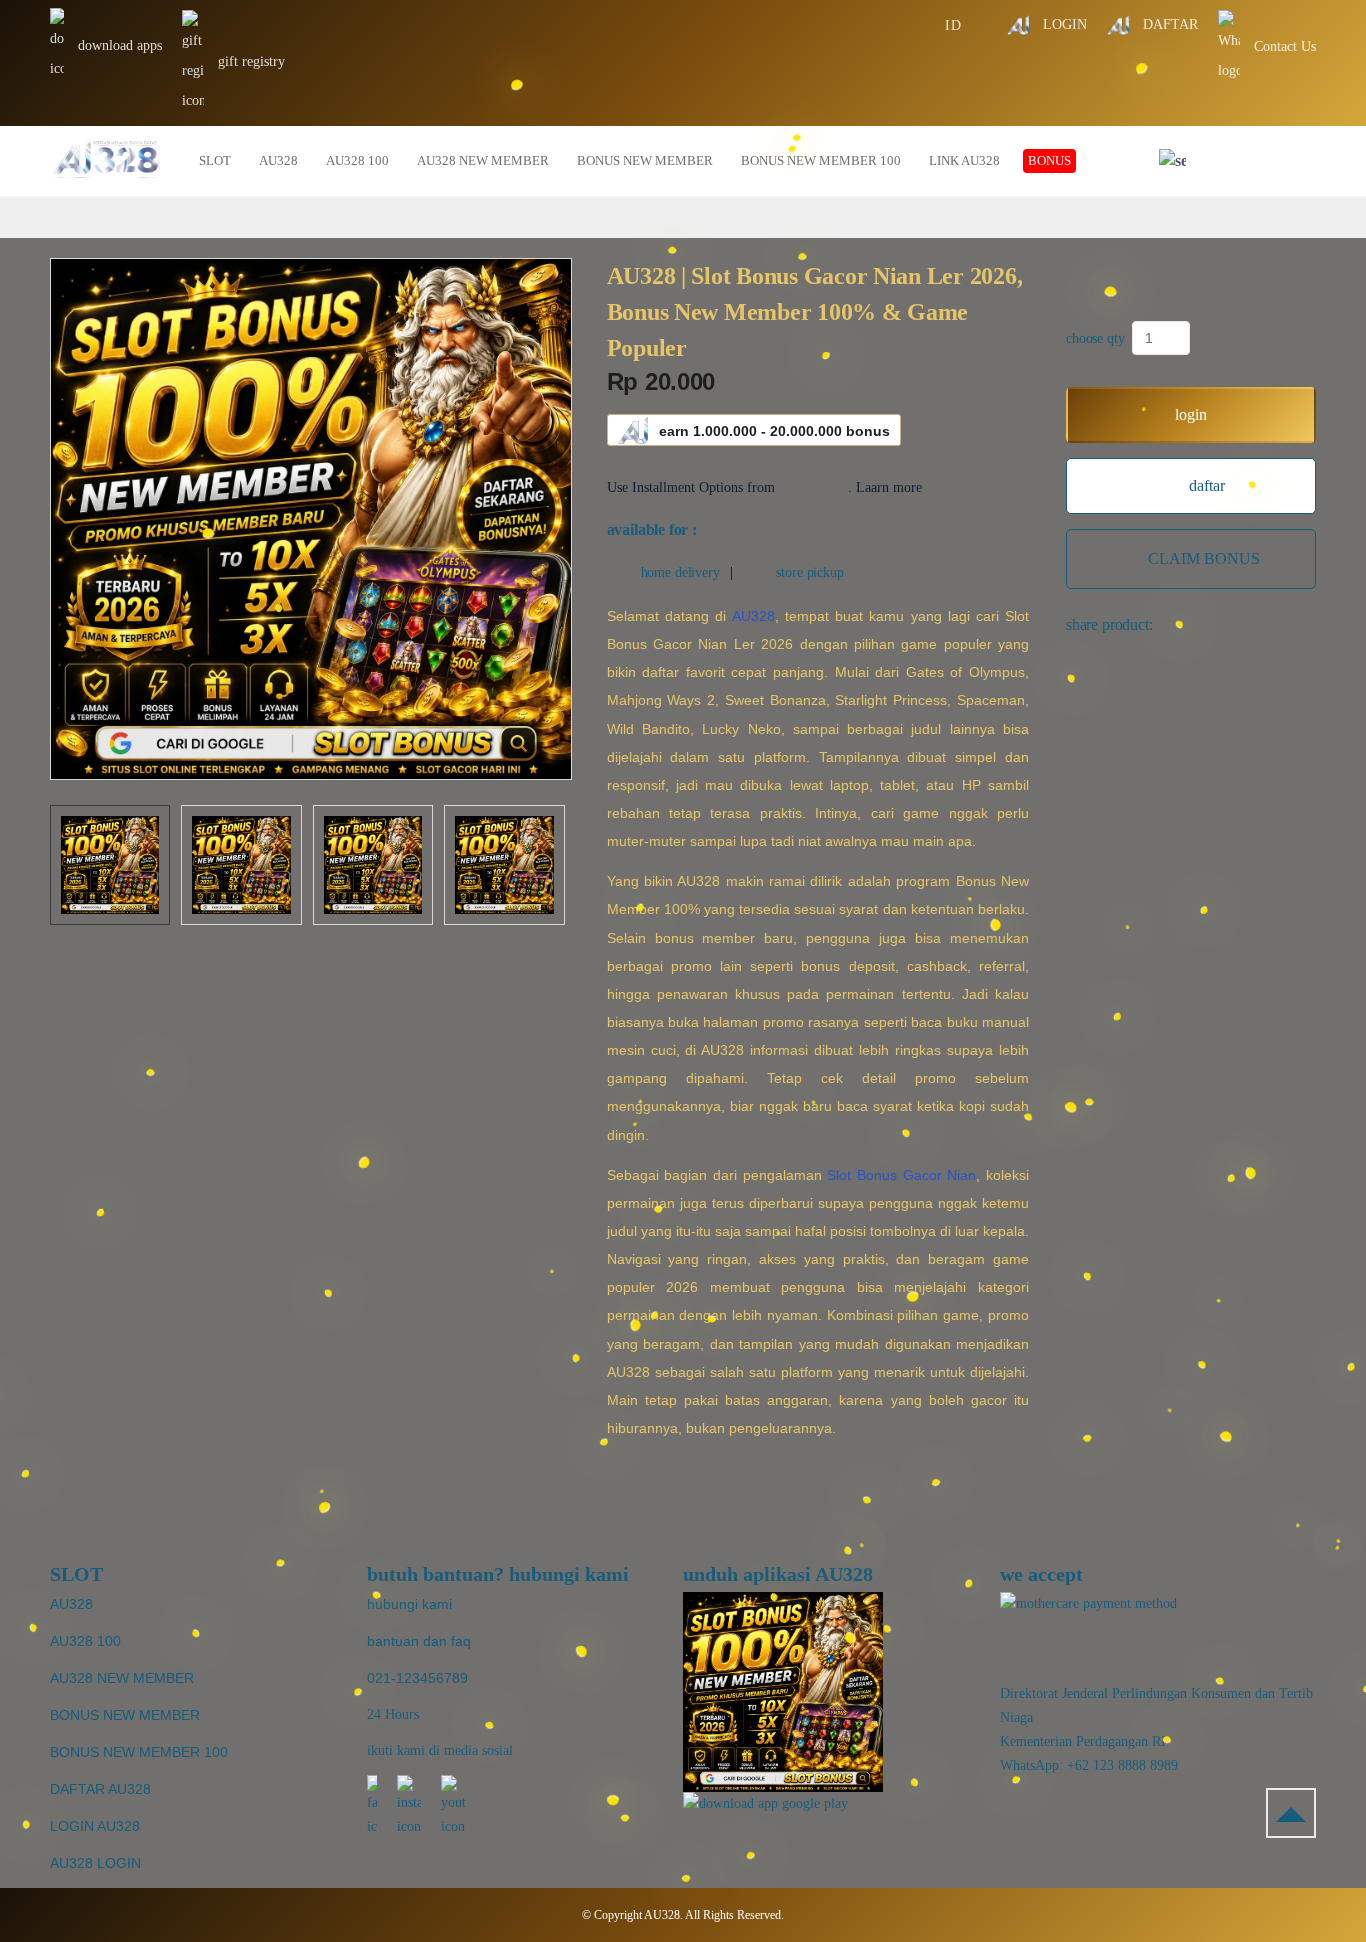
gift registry (249, 61)
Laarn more (889, 487)
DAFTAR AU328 (100, 1789)
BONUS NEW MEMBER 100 (139, 1752)
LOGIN (1063, 24)
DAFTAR (1168, 24)
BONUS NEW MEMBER (125, 1715)
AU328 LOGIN (95, 1863)
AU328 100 (85, 1641)
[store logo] (106, 161)
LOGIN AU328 (95, 1826)
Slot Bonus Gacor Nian (901, 1175)
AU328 (753, 616)
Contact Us (1283, 46)
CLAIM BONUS (1204, 558)
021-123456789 (417, 1678)
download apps (118, 45)
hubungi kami (409, 1604)
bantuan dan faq (419, 1641)
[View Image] (110, 865)
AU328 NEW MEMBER (122, 1678)
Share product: (1109, 624)
